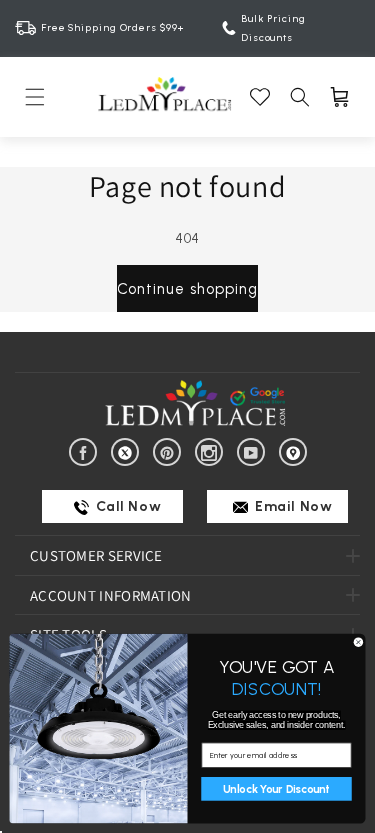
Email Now (292, 506)
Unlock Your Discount (276, 789)
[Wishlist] (260, 97)
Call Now (127, 506)
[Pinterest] (170, 451)
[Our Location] (296, 451)
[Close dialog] (358, 641)
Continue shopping (187, 289)
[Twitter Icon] (128, 451)
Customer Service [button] (96, 555)
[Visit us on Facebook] (86, 451)
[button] (35, 97)
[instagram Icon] (212, 451)
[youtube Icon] (254, 451)
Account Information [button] (111, 595)
